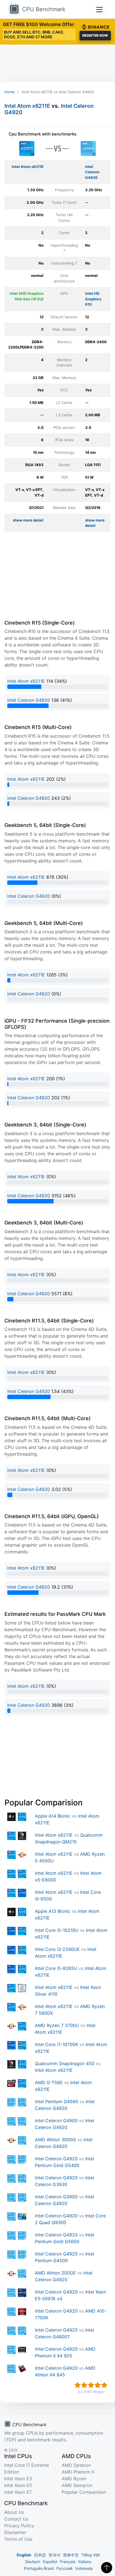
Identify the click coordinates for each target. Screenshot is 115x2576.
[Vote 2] (84, 2385)
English (24, 2555)
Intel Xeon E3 (18, 2479)
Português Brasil (39, 2568)
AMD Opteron (76, 2465)
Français (68, 2562)
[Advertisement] (57, 63)
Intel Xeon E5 (18, 2485)
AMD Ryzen (74, 2479)
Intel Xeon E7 (18, 2492)
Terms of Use (18, 2539)
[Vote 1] (78, 2385)
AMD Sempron (77, 2485)
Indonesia (84, 2568)
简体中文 (71, 2555)
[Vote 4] (98, 2385)
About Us (14, 2512)
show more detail (28, 520)
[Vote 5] (104, 2385)
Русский (64, 2568)
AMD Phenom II (78, 2472)
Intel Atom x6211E (27, 106)
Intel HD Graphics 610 (93, 299)
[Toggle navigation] (100, 9)
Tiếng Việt (91, 2555)
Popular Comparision (84, 2492)
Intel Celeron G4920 (92, 172)
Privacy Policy (19, 2526)
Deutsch (33, 2562)
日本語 (40, 2555)
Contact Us (16, 2519)
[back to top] (107, 2568)
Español (50, 2562)
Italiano (85, 2562)
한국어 (54, 2555)
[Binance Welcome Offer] (95, 26)
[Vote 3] (91, 2385)
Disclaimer (15, 2532)
